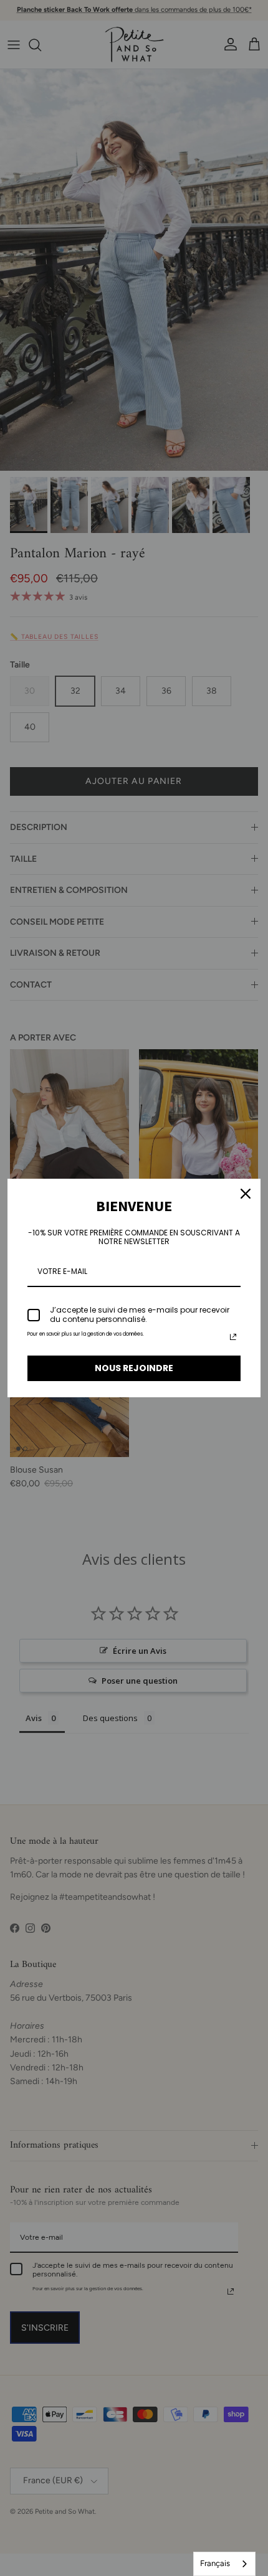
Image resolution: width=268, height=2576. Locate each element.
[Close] (246, 1194)
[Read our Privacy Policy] (233, 1337)
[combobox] (224, 2564)
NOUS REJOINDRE (134, 1368)
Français (215, 2563)
